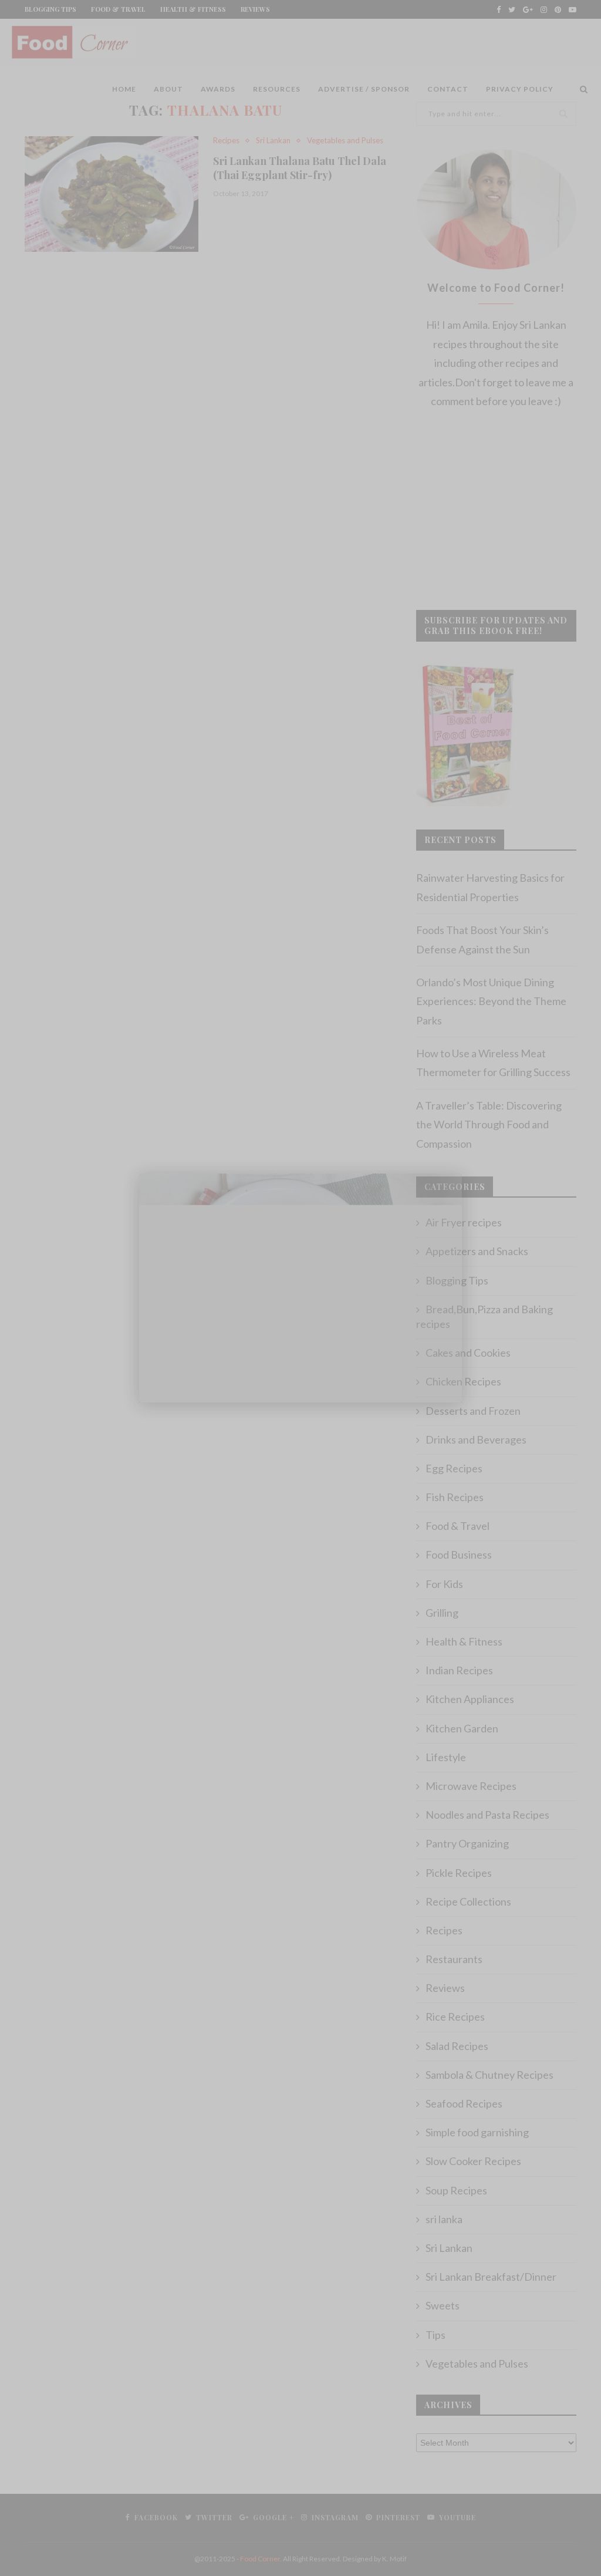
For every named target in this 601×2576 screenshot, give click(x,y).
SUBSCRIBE (300, 2500)
